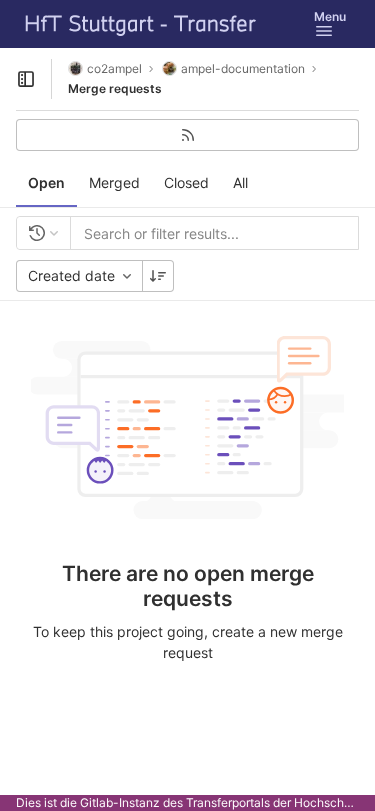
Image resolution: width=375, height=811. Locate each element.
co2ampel (114, 68)
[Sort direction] (158, 276)
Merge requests (115, 88)
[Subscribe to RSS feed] (187, 135)
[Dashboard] (141, 24)
